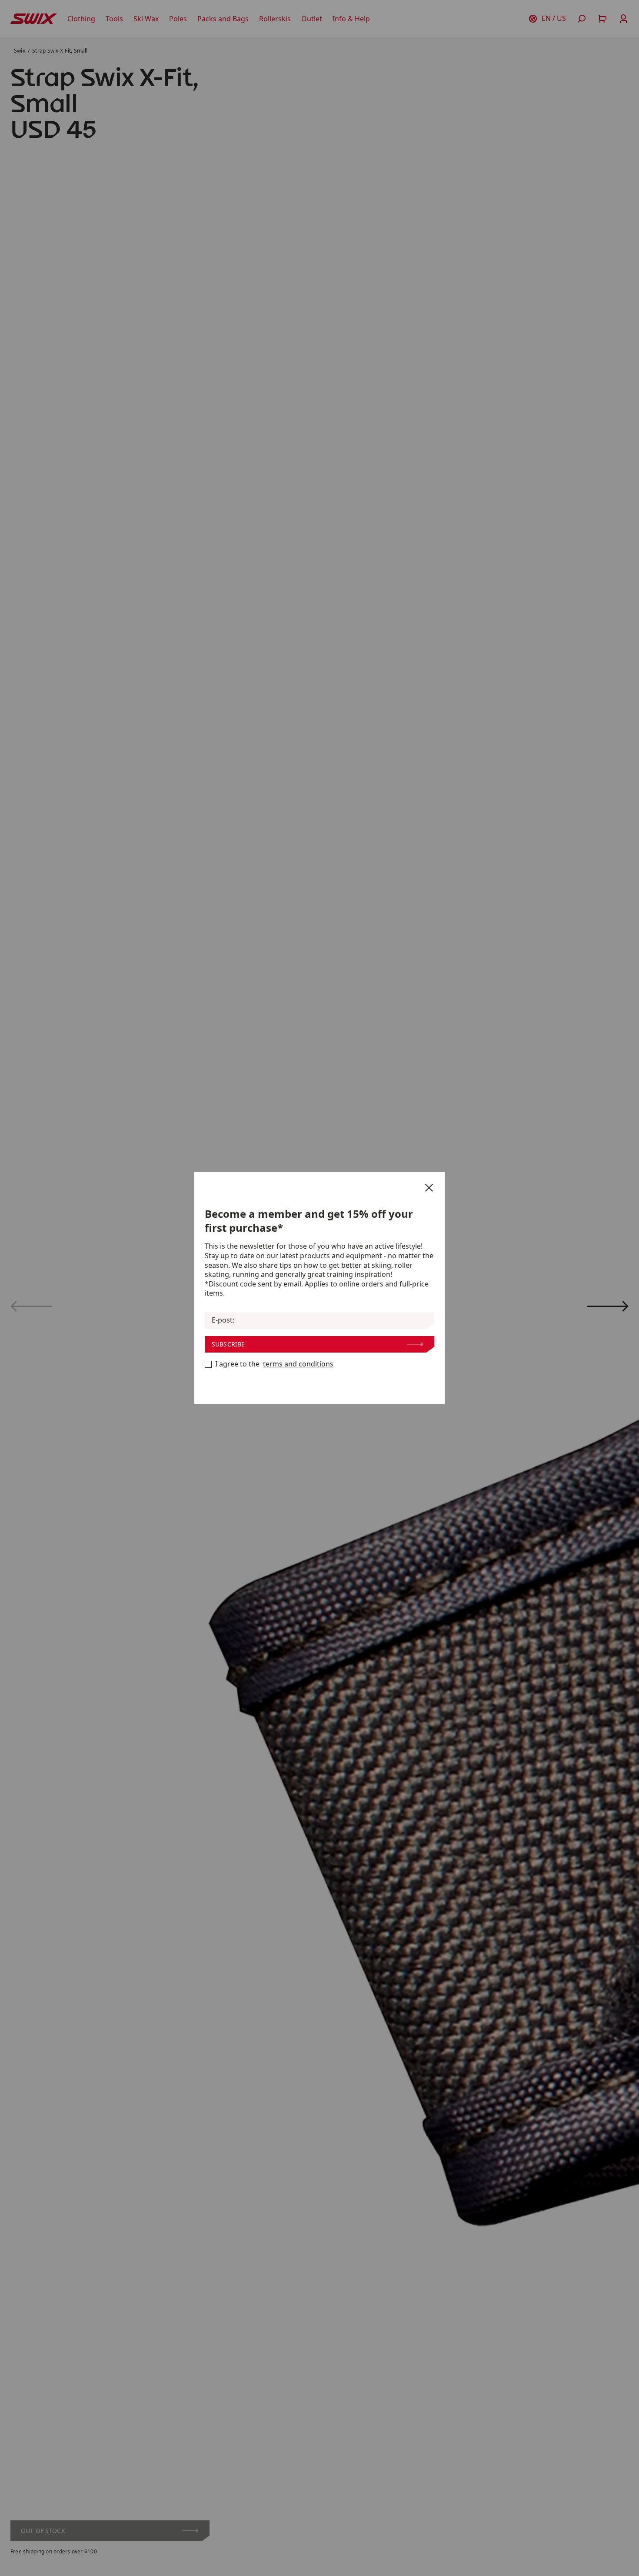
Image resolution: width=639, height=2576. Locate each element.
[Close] (429, 1188)
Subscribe (228, 1344)
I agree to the (274, 1364)
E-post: (223, 1320)
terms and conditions (298, 1364)
